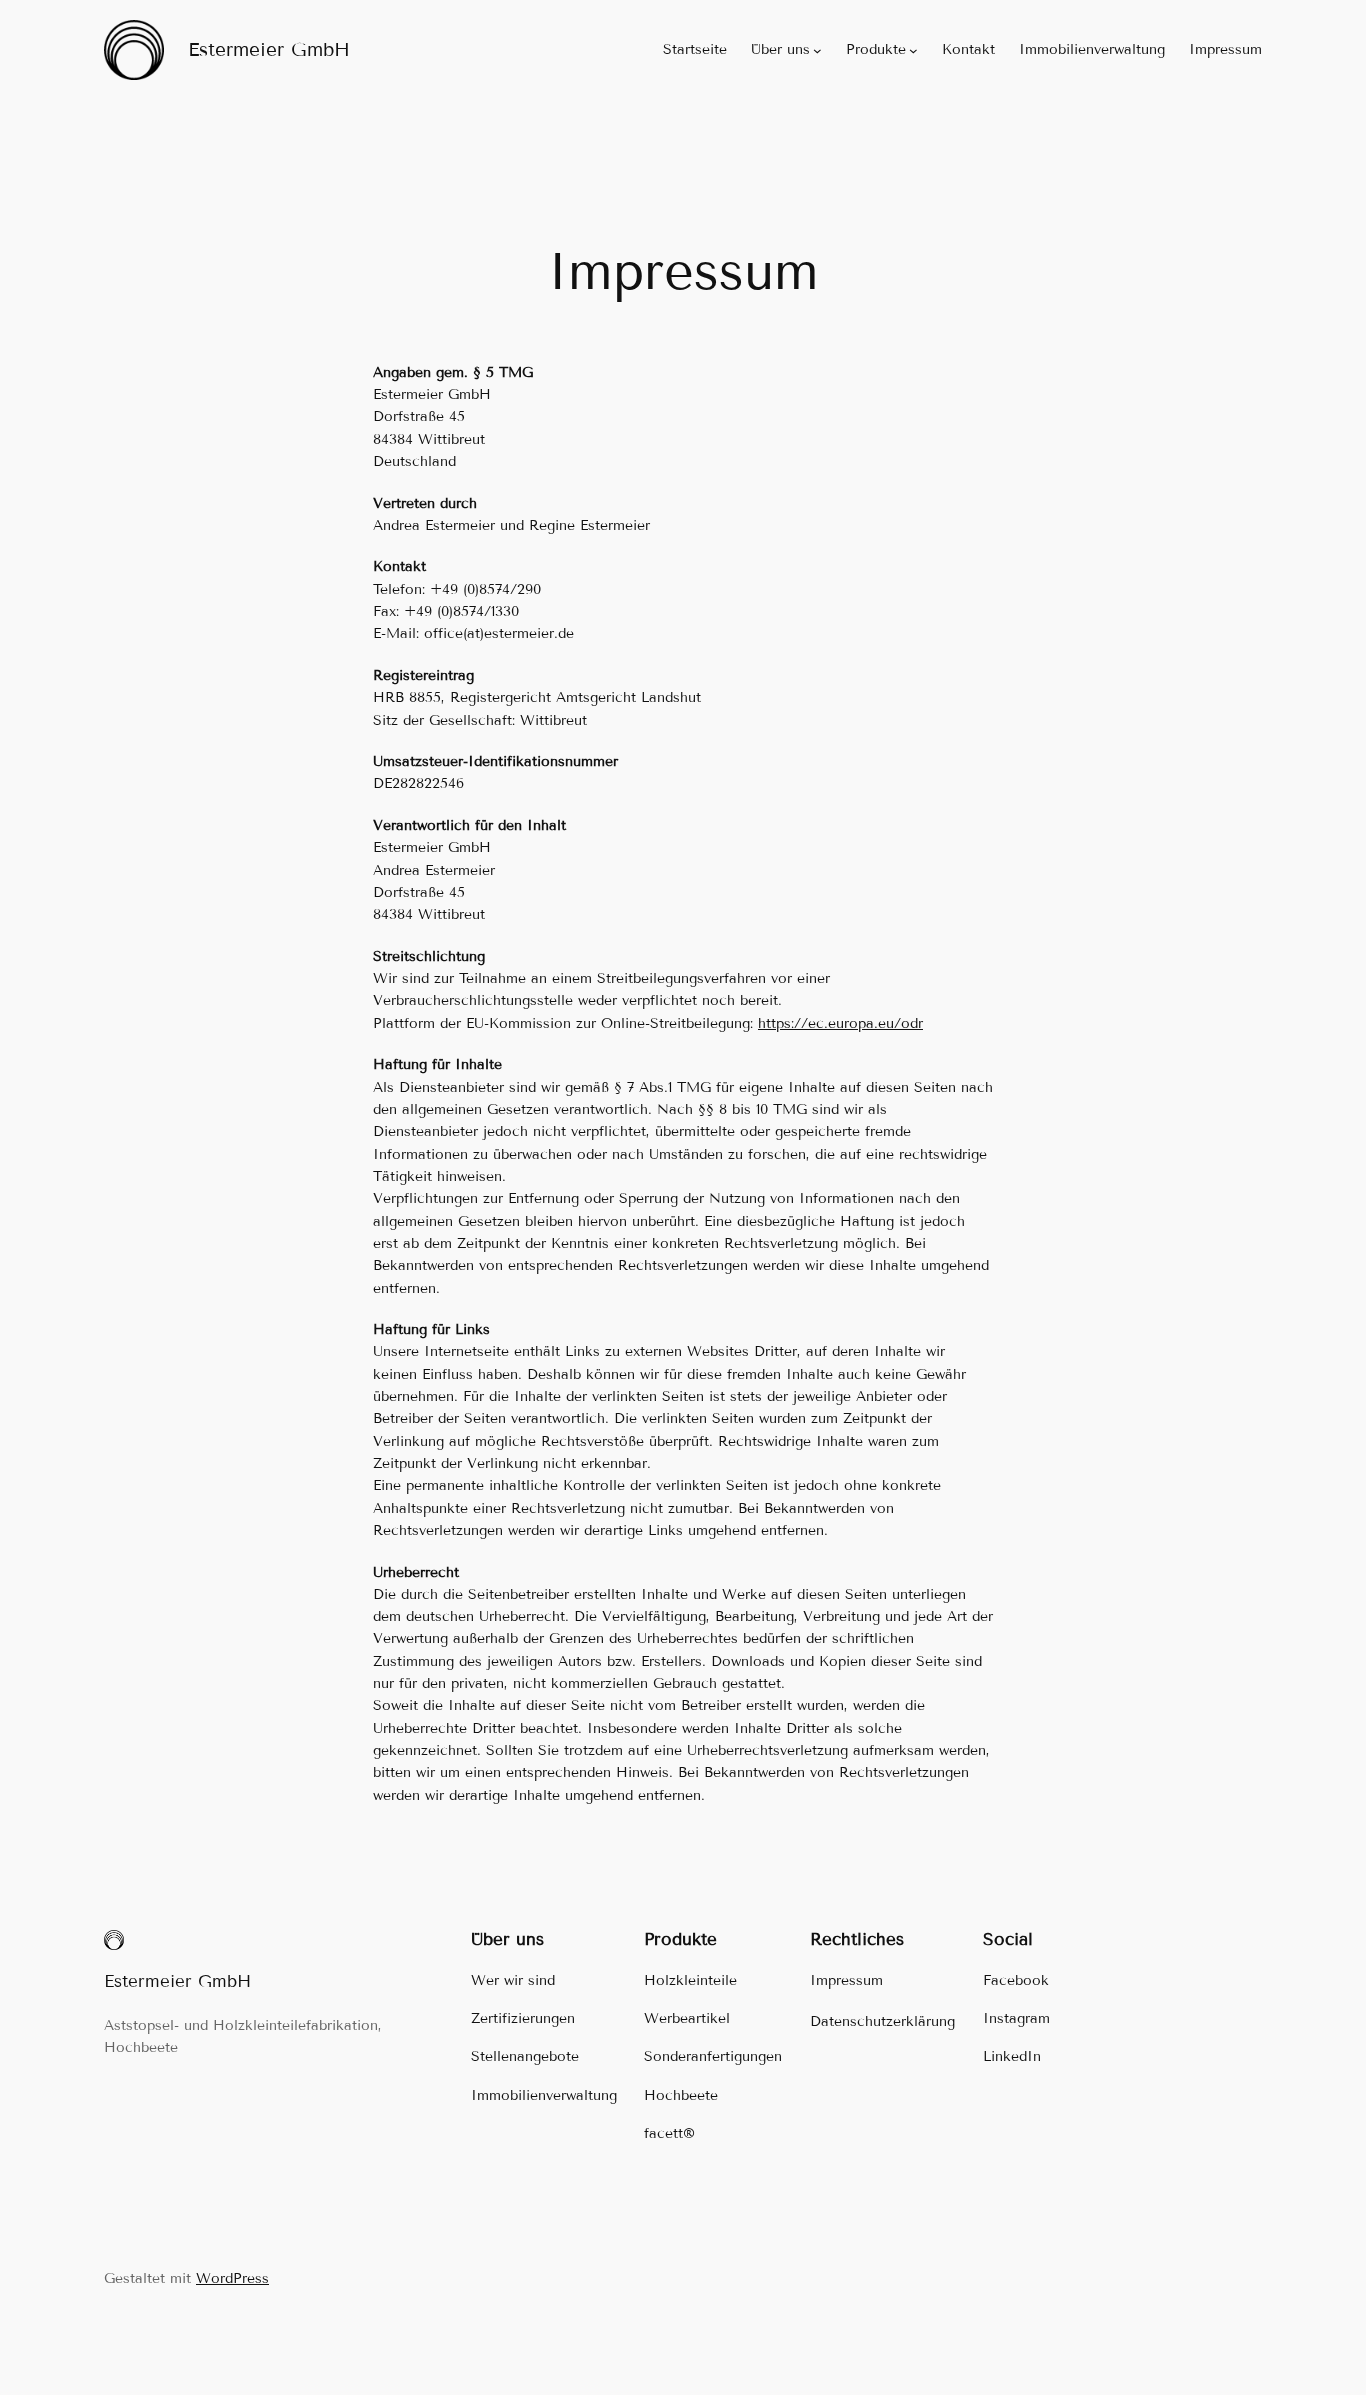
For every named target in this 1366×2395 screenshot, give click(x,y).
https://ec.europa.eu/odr (840, 1023)
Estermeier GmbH (269, 49)
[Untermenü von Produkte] (913, 50)
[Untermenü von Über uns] (817, 50)
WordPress (232, 2278)
